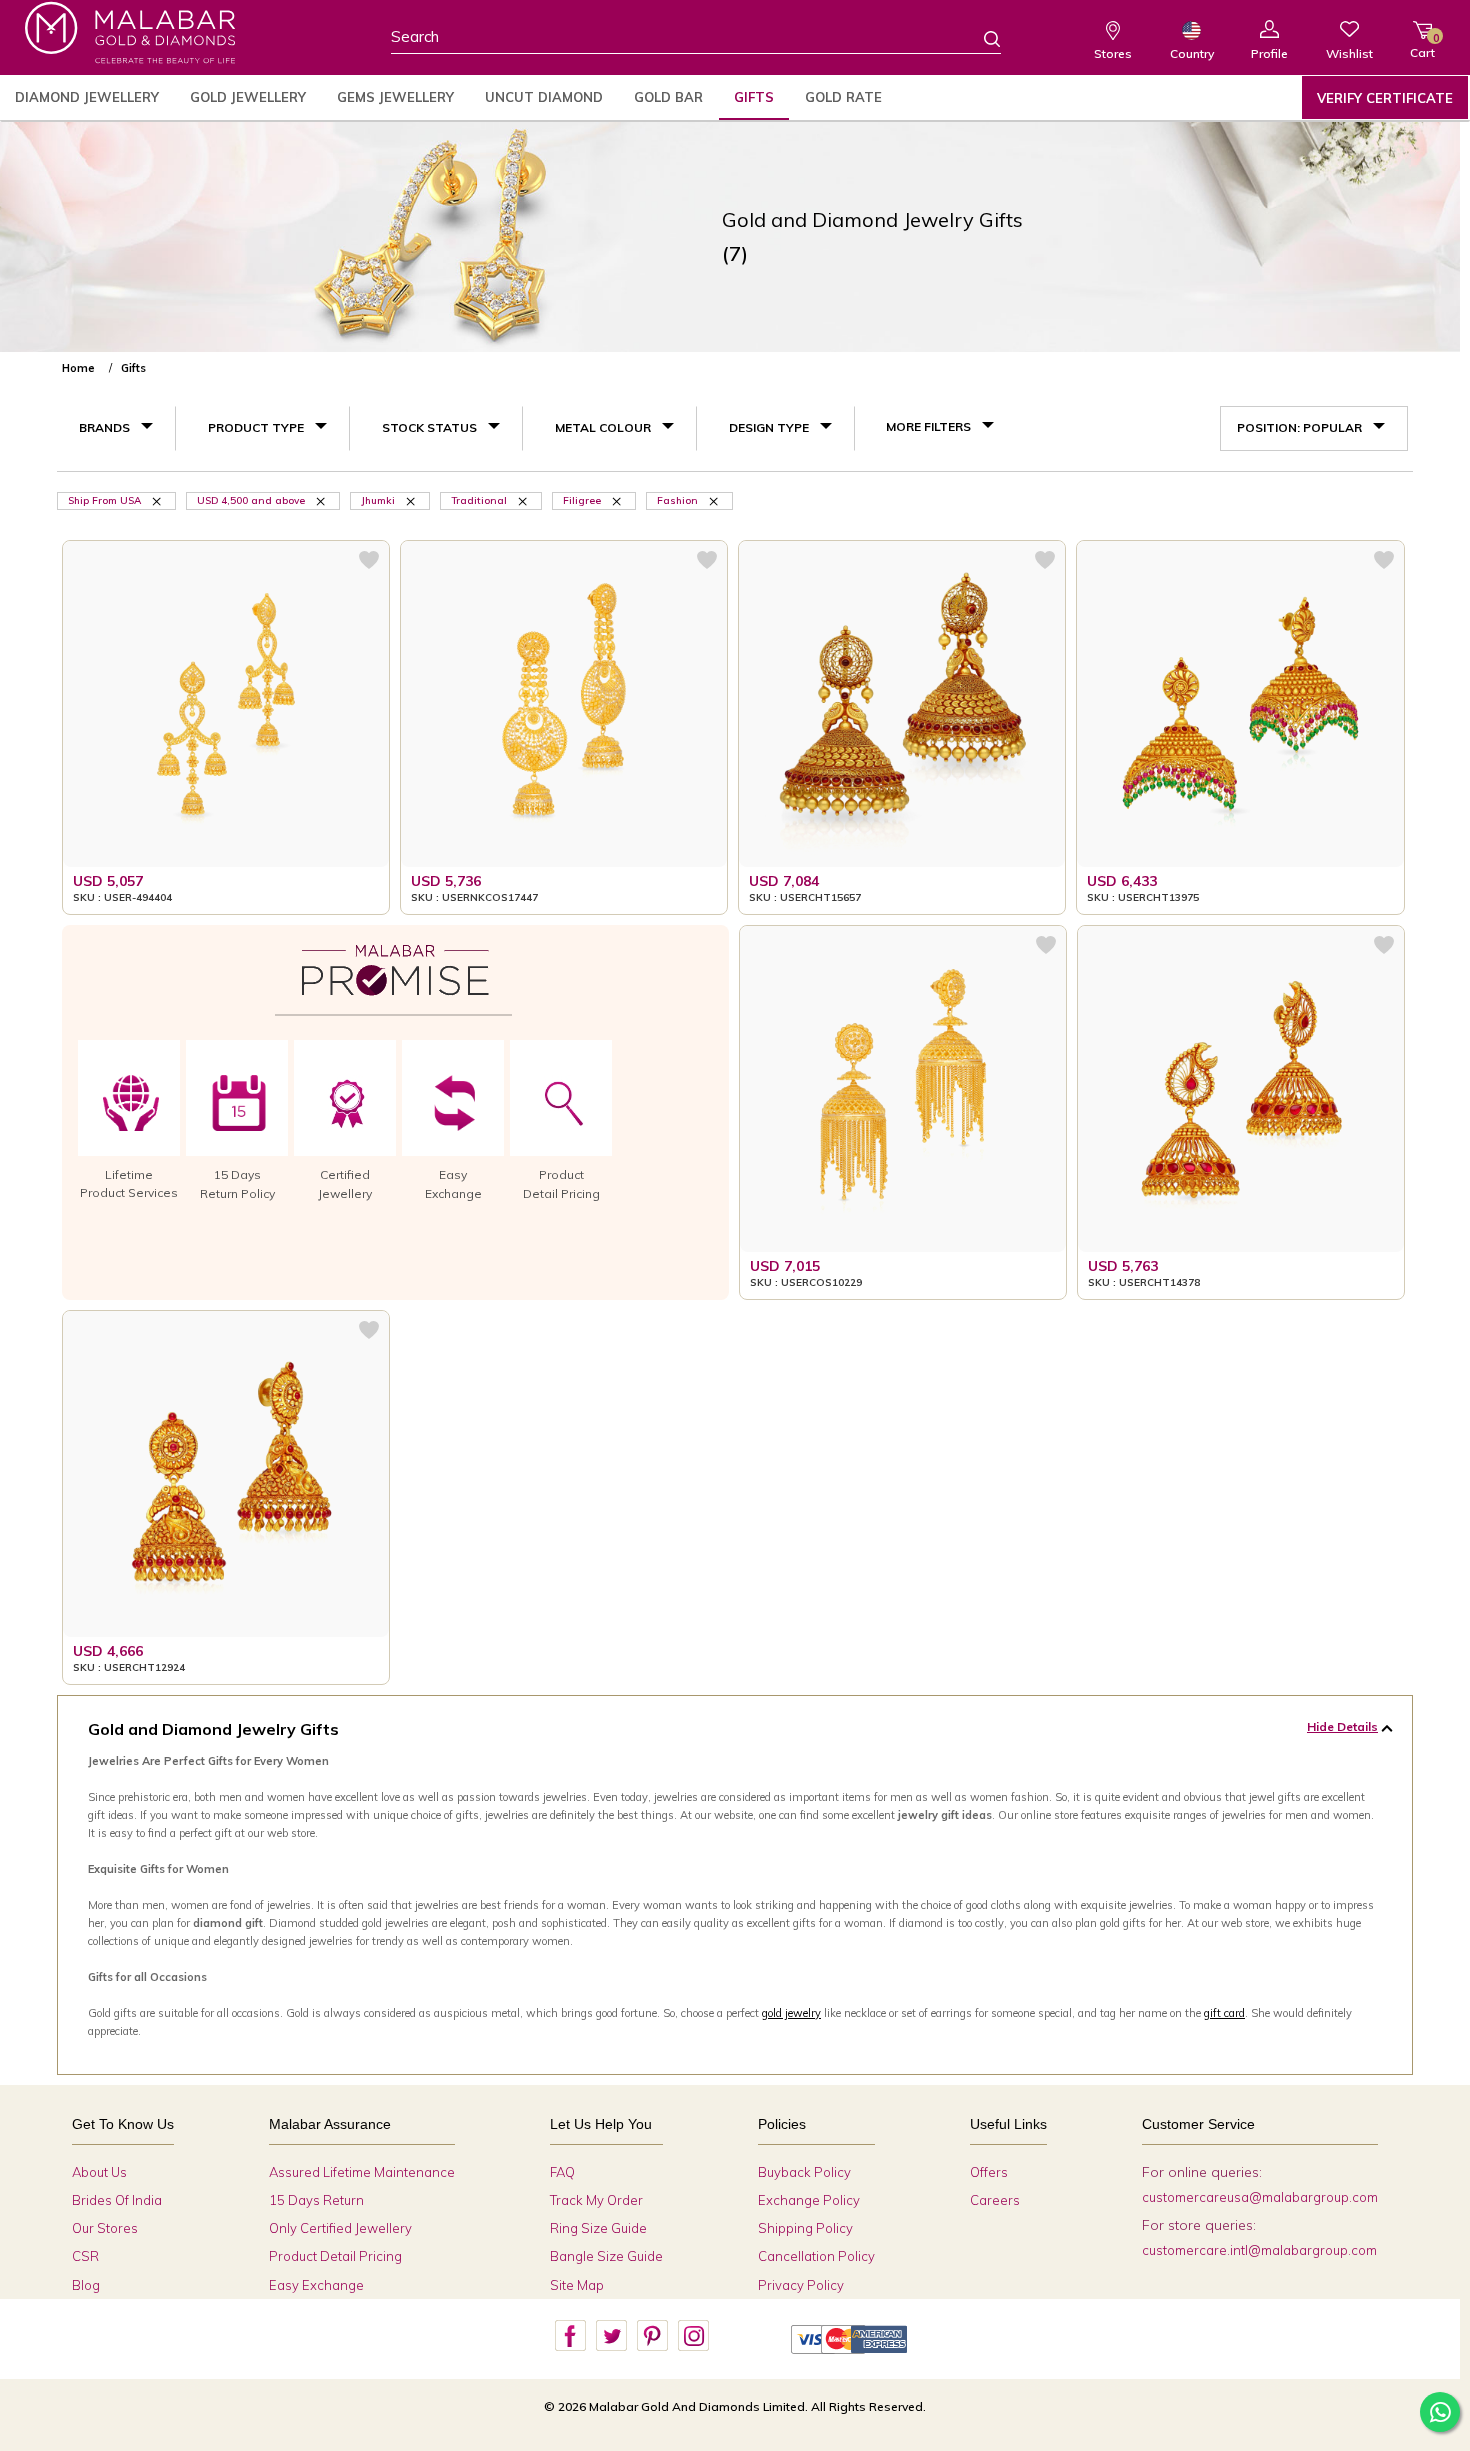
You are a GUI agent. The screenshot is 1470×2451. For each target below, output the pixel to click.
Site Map (577, 2285)
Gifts (754, 97)
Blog (86, 2285)
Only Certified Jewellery (340, 2228)
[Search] (980, 38)
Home (78, 368)
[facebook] (570, 2336)
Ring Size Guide (598, 2228)
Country (1192, 53)
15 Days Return (316, 2200)
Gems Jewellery (395, 97)
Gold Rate (843, 97)
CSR (85, 2256)
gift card (1224, 2013)
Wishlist (1349, 53)
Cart (1422, 45)
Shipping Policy (805, 2228)
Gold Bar (668, 97)
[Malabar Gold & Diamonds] (130, 32)
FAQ (562, 2172)
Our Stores (105, 2228)
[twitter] (611, 2336)
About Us (99, 2172)
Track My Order (596, 2200)
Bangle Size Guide (606, 2256)
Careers (995, 2200)
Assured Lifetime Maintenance (362, 2172)
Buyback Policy (804, 2172)
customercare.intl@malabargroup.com (1259, 2250)
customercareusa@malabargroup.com (1260, 2197)
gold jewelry (791, 2013)
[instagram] (693, 2336)
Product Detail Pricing (335, 2256)
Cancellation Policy (816, 2256)
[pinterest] (652, 2336)
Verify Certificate (1385, 98)
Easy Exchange (316, 2285)
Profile (1269, 53)
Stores (1113, 53)
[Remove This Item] (158, 500)
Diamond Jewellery (87, 97)
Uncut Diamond (544, 97)
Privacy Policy (801, 2285)
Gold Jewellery (248, 97)
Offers (989, 2172)
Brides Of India (117, 2200)
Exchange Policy (809, 2200)
